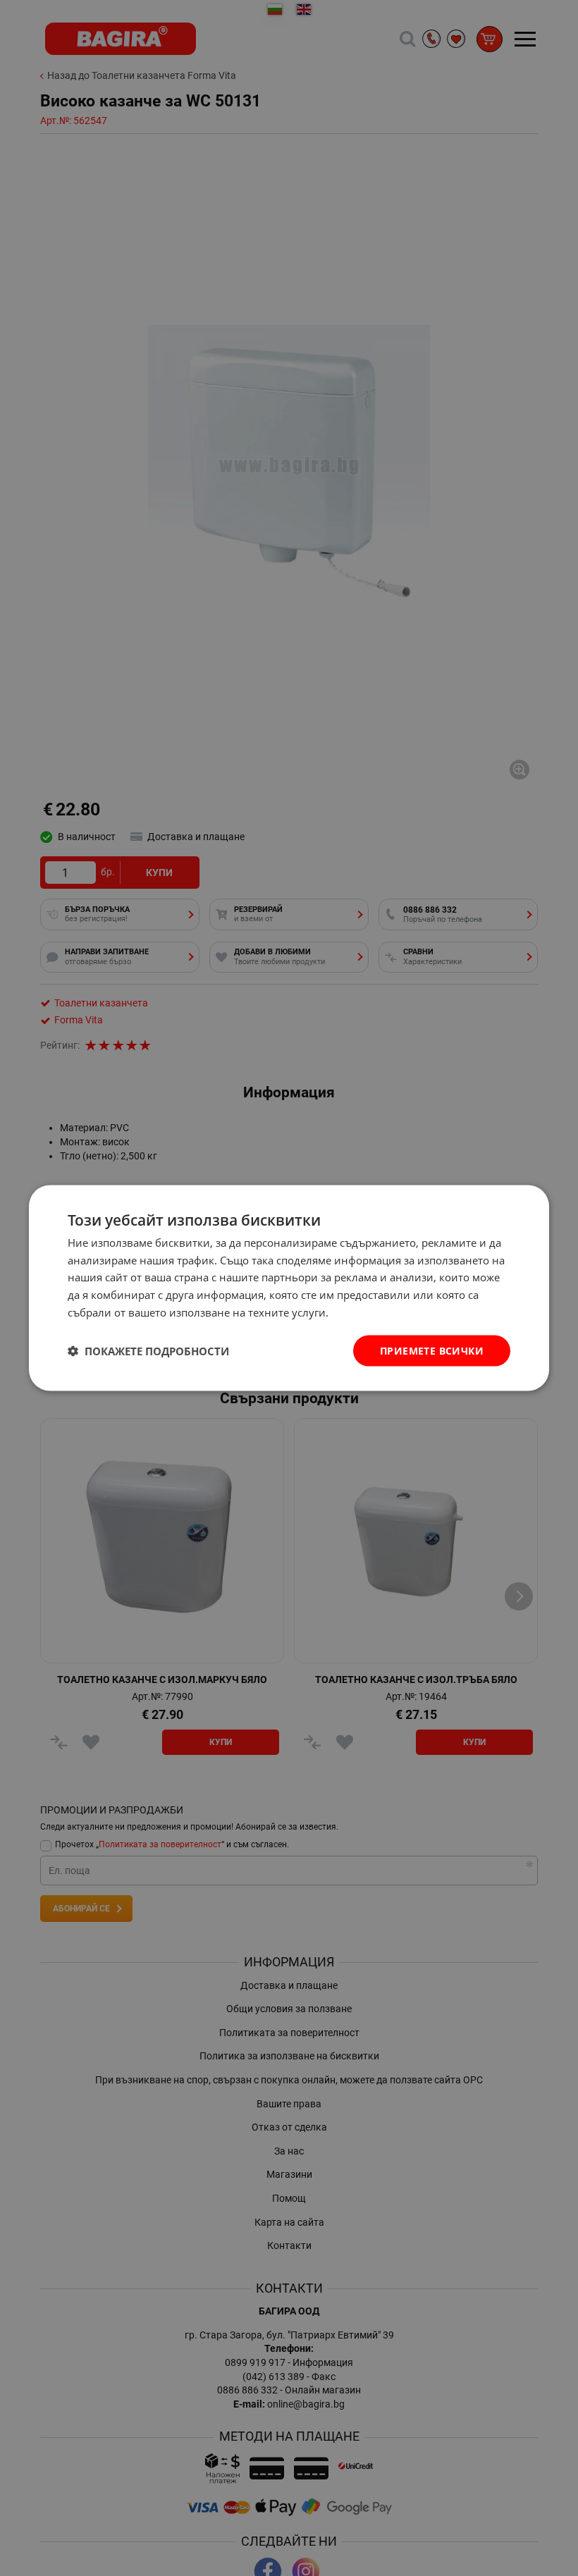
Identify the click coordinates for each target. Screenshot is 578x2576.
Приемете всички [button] (432, 1350)
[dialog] (289, 1288)
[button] (148, 1351)
